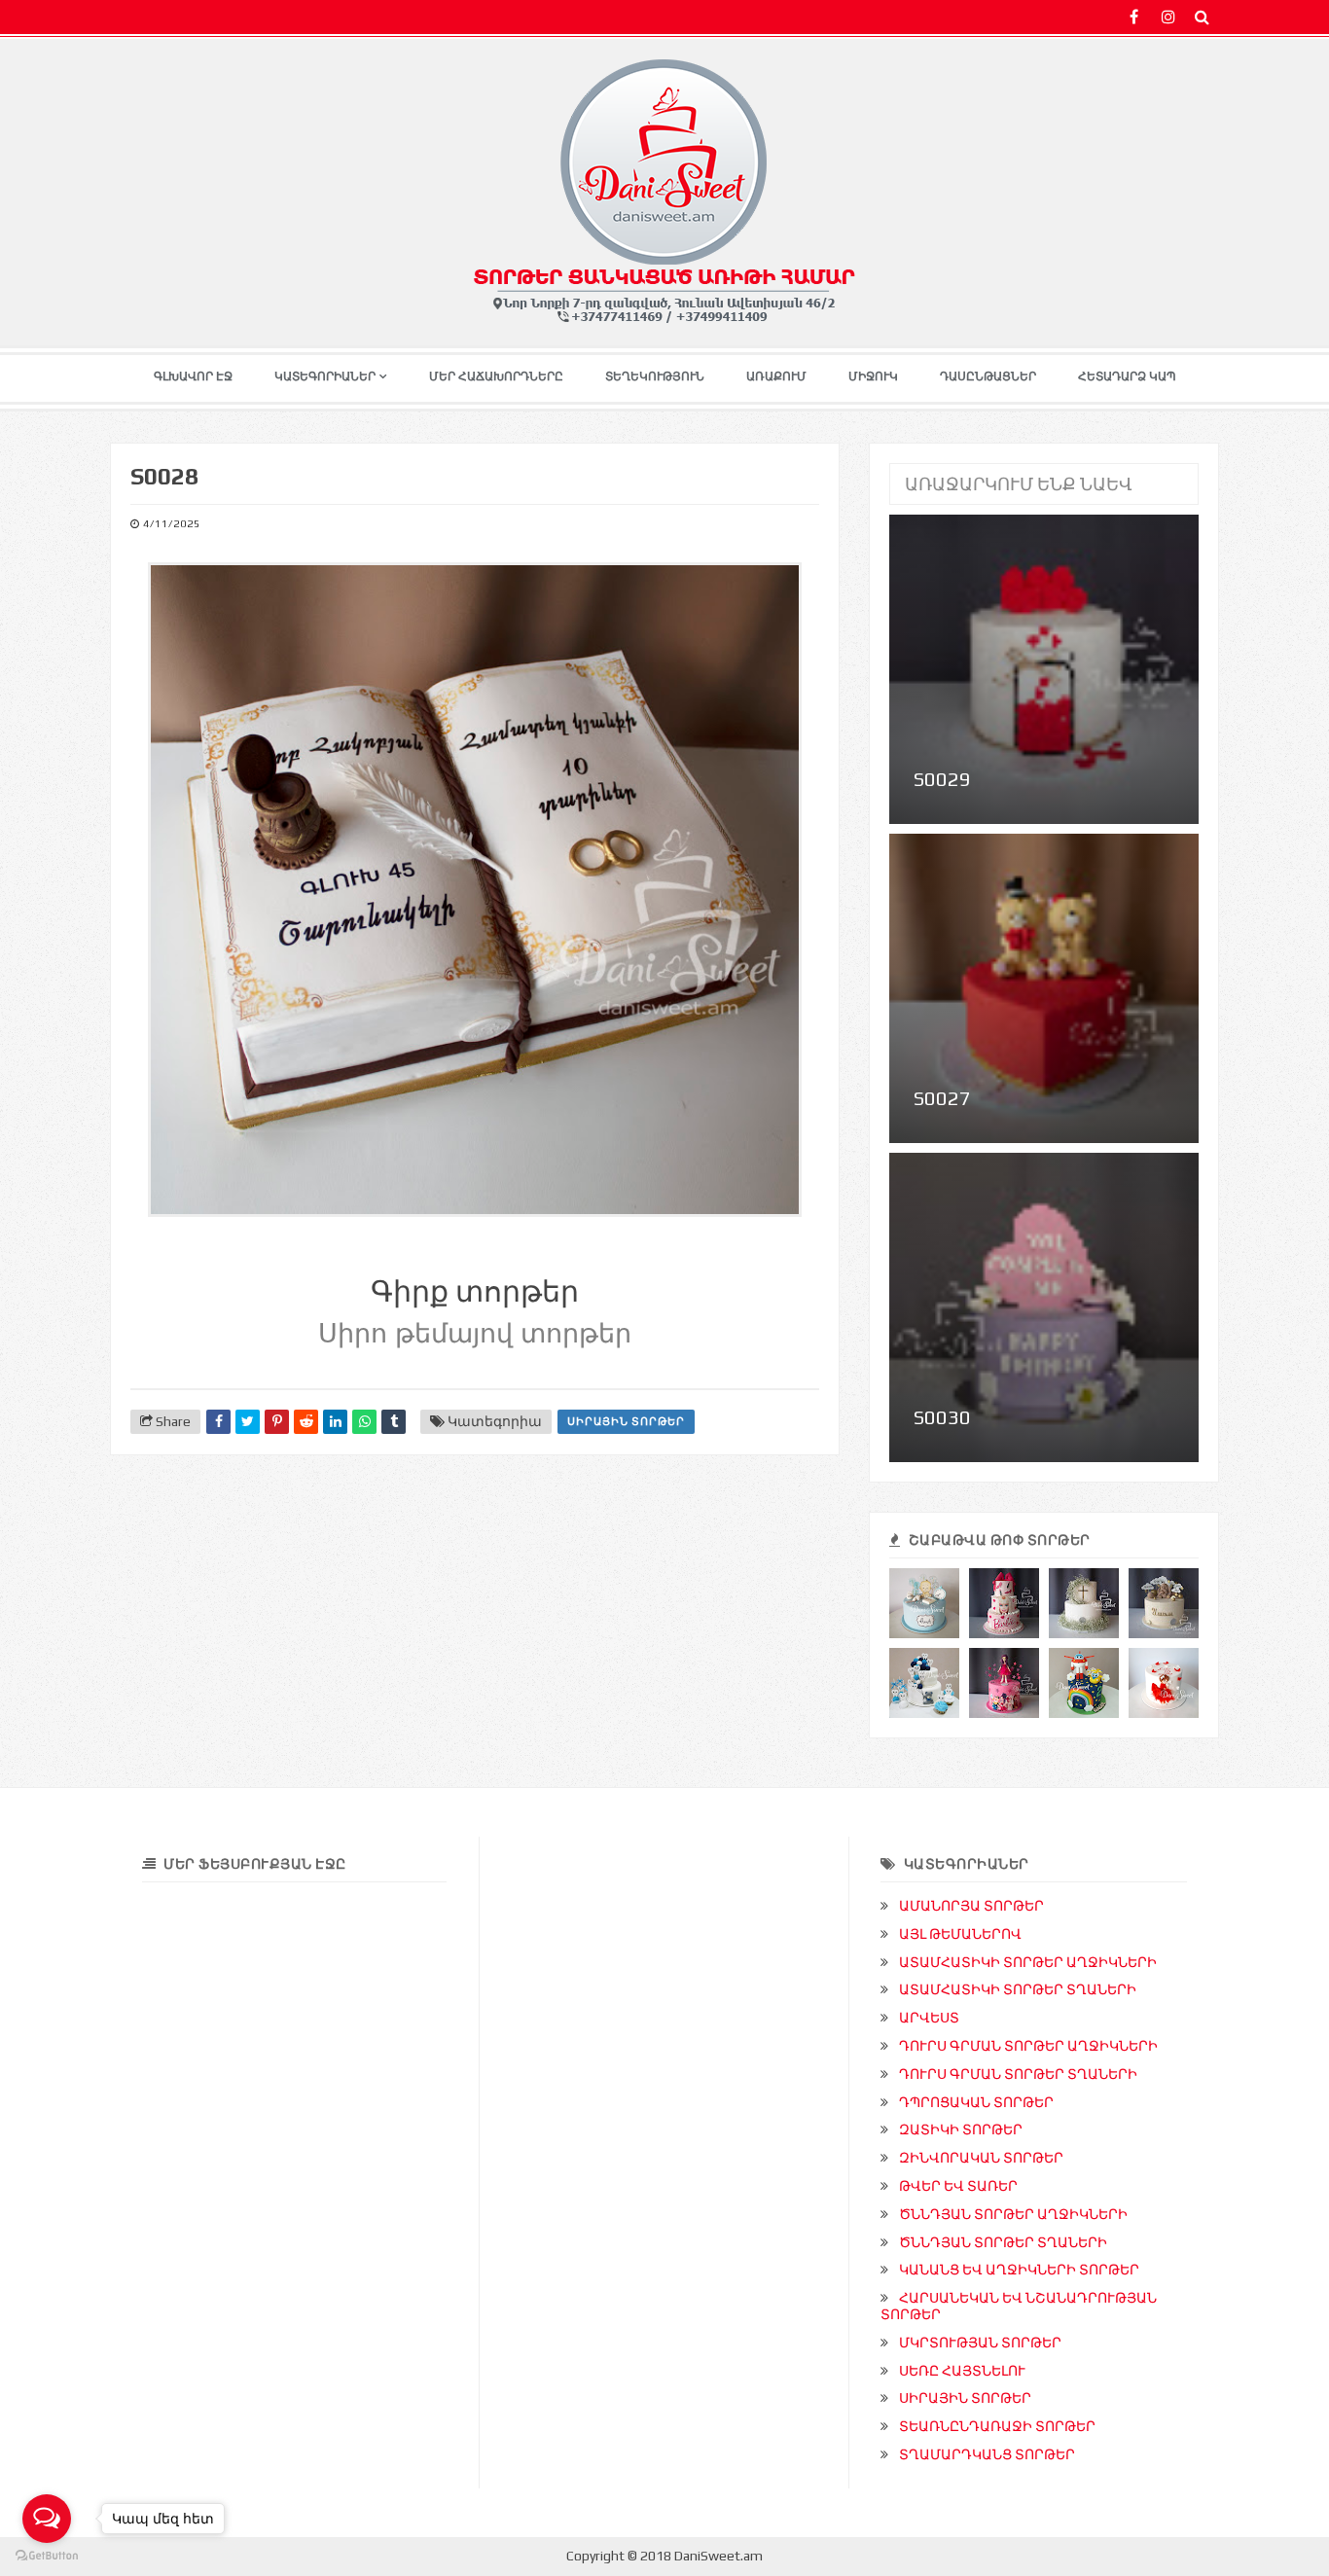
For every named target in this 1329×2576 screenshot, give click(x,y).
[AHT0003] (924, 1683)
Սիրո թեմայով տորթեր (475, 1334)
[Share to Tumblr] (394, 1422)
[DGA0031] (1164, 1603)
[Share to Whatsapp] (364, 1422)
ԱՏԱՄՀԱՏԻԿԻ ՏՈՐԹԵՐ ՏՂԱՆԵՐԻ (1018, 1989)
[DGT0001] (924, 1603)
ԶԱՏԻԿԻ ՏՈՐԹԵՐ (961, 2129)
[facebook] (1134, 17)
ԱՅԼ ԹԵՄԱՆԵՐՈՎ (960, 1934)
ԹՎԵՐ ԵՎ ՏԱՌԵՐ (958, 2186)
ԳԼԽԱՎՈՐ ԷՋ (193, 376)
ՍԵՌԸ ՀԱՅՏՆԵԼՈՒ (962, 2371)
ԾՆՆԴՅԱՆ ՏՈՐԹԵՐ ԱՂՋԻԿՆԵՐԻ (1013, 2214)
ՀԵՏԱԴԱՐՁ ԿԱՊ (1127, 376)
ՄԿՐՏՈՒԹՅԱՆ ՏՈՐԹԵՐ (980, 2343)
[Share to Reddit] (306, 1422)
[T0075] (1084, 1683)
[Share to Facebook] (218, 1422)
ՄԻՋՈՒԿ (873, 376)
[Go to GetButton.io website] (47, 2556)
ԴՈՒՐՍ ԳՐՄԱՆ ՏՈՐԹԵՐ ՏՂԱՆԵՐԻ (1018, 2074)
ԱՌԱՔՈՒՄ (776, 376)
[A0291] (1004, 1603)
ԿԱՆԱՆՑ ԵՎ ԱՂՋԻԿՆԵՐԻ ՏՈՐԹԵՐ (1019, 2270)
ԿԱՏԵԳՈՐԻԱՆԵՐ (325, 376)
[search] (1202, 17)
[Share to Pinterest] (277, 1422)
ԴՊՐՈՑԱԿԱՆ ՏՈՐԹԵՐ (976, 2102)
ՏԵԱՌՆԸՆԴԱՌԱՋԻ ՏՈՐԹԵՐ (997, 2426)
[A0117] (1164, 1683)
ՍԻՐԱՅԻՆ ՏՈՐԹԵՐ (626, 1421)
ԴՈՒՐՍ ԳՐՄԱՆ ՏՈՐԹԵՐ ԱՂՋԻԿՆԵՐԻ (1028, 2046)
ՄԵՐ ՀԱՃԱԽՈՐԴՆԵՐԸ (496, 376)
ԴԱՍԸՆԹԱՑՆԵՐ (988, 376)
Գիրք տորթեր (475, 1291)
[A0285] (1004, 1683)
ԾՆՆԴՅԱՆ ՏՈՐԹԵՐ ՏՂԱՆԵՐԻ (1003, 2242)
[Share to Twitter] (248, 1422)
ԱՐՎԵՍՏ (929, 2018)
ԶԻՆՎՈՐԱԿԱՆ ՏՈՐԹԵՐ (981, 2158)
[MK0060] (1084, 1603)
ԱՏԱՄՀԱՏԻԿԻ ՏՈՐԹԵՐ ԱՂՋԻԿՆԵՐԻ (1028, 1962)
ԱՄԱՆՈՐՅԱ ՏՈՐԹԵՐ (971, 1906)
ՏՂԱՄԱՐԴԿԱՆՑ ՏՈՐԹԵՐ (987, 2454)
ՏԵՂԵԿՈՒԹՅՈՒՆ (655, 376)
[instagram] (1168, 17)
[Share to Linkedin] (335, 1422)
